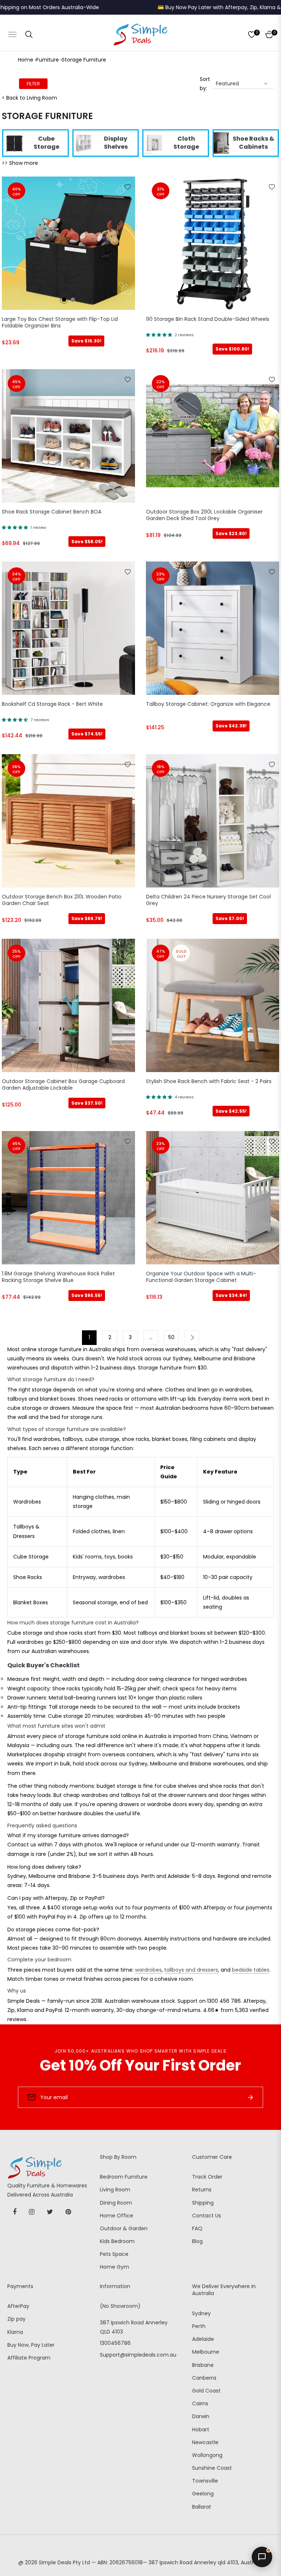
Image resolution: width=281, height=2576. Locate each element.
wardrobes (148, 1970)
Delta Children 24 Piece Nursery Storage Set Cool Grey (208, 900)
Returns (202, 2190)
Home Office (117, 2216)
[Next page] (192, 1338)
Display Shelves (116, 143)
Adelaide (203, 2339)
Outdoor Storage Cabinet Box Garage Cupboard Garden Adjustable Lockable (63, 1085)
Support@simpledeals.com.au (138, 2355)
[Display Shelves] (84, 142)
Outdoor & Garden (124, 2228)
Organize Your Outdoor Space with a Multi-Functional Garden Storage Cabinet (201, 1277)
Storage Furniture (84, 60)
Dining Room (116, 2203)
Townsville (205, 2481)
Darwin (201, 2416)
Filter (33, 84)
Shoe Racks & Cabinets (253, 143)
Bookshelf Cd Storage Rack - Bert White (52, 704)
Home (26, 60)
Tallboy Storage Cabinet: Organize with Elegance (208, 704)
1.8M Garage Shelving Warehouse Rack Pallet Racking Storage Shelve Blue (58, 1277)
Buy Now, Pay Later (31, 2345)
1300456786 (115, 2343)
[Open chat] (262, 2557)
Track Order (207, 2177)
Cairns (200, 2403)
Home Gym (115, 2267)
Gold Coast (206, 2391)
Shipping (203, 2203)
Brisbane (203, 2365)
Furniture (48, 60)
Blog (197, 2241)
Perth (199, 2326)
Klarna (15, 2332)
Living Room (115, 2190)
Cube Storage (46, 143)
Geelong (203, 2494)
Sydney (201, 2313)
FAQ (197, 2228)
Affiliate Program (29, 2358)
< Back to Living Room (29, 98)
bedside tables (251, 1970)
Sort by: (205, 84)
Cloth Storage (186, 143)
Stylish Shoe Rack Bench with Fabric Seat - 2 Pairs (209, 1081)
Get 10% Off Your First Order (140, 2065)
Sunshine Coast (212, 2468)
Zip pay (16, 2319)
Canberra (204, 2378)
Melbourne (206, 2352)
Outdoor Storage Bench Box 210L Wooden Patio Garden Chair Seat (62, 900)
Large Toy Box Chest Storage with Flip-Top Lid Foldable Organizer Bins (60, 323)
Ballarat (202, 2507)
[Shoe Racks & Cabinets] (221, 142)
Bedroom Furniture (124, 2177)
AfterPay (18, 2306)
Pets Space (114, 2254)
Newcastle (205, 2442)
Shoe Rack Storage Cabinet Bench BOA (52, 512)
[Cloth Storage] (154, 142)
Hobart (201, 2429)
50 (171, 1337)
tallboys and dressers (191, 1970)
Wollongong (207, 2455)
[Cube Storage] (14, 142)
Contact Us (207, 2216)
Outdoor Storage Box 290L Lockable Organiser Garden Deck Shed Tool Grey (204, 515)
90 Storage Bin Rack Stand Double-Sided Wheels (208, 319)
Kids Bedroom (117, 2241)
